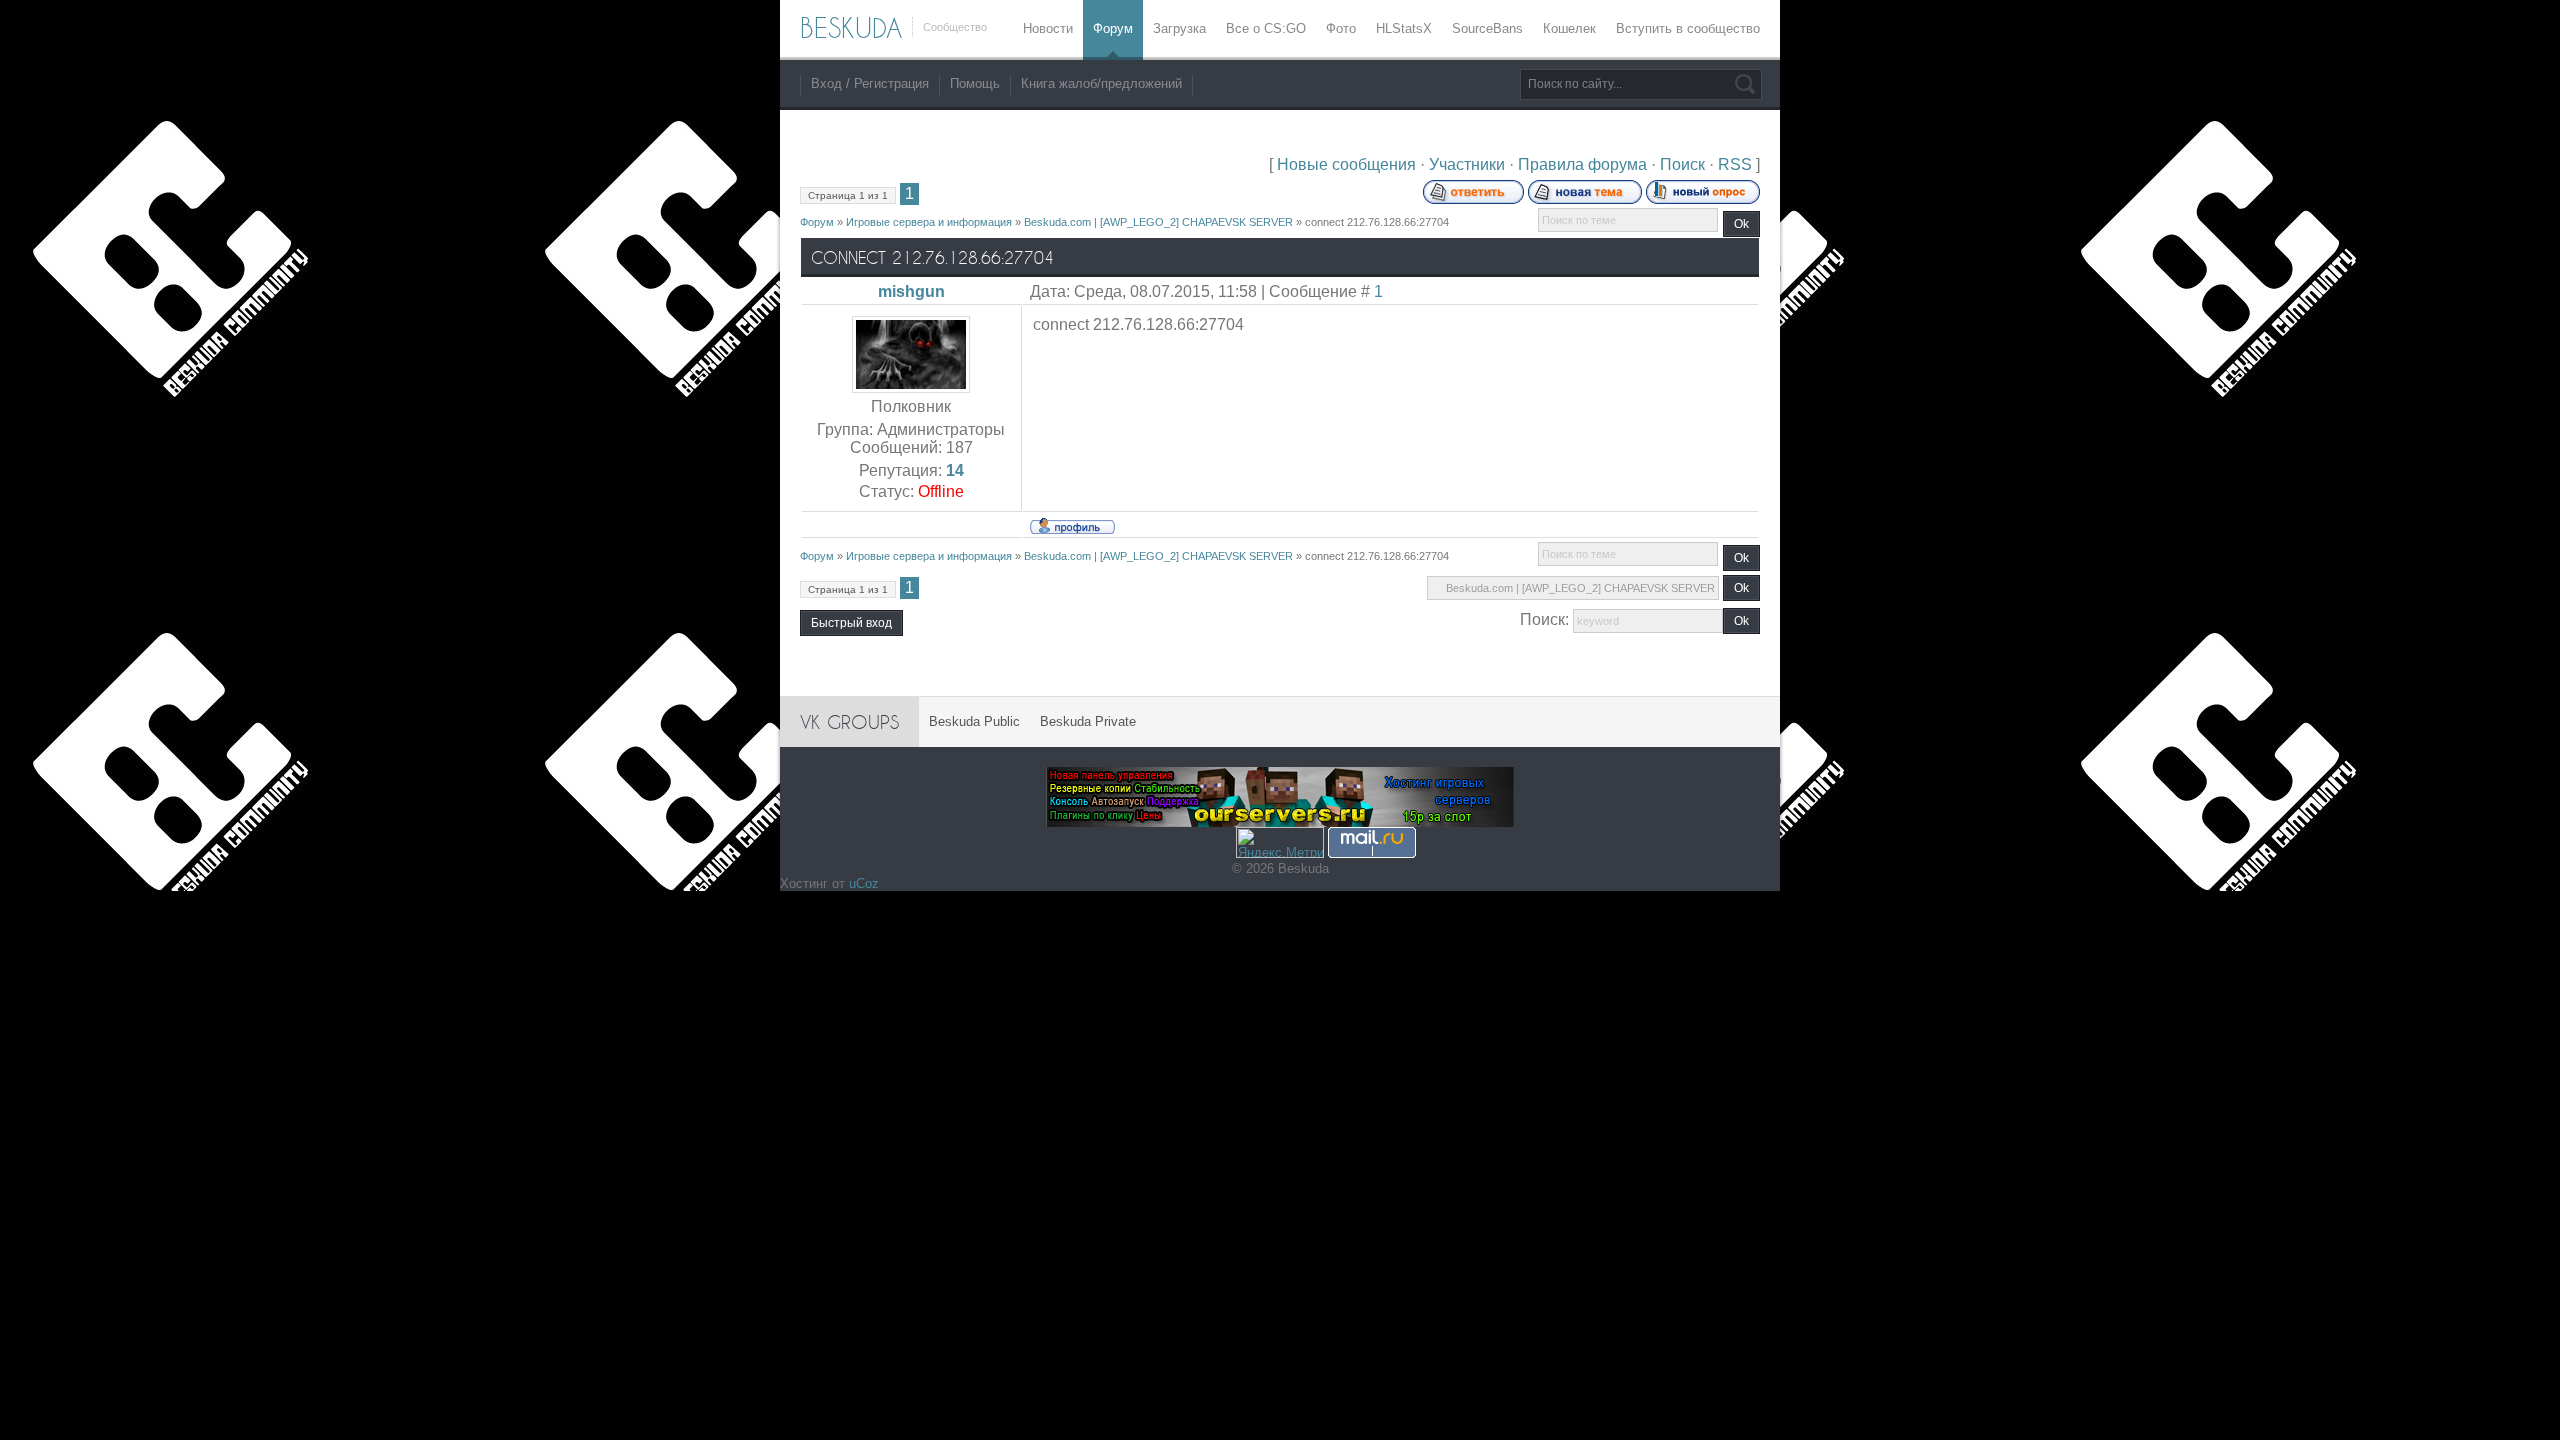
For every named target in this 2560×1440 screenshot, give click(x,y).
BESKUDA (851, 28)
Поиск (1682, 164)
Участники (1467, 164)
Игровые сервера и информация (929, 222)
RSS (1735, 164)
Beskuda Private (1088, 721)
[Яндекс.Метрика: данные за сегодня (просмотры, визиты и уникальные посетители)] (1280, 842)
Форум (817, 222)
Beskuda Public (974, 721)
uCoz (864, 883)
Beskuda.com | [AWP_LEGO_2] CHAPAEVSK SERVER (1158, 222)
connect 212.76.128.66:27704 (1377, 222)
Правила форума (1582, 164)
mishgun (911, 291)
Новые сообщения (1346, 164)
